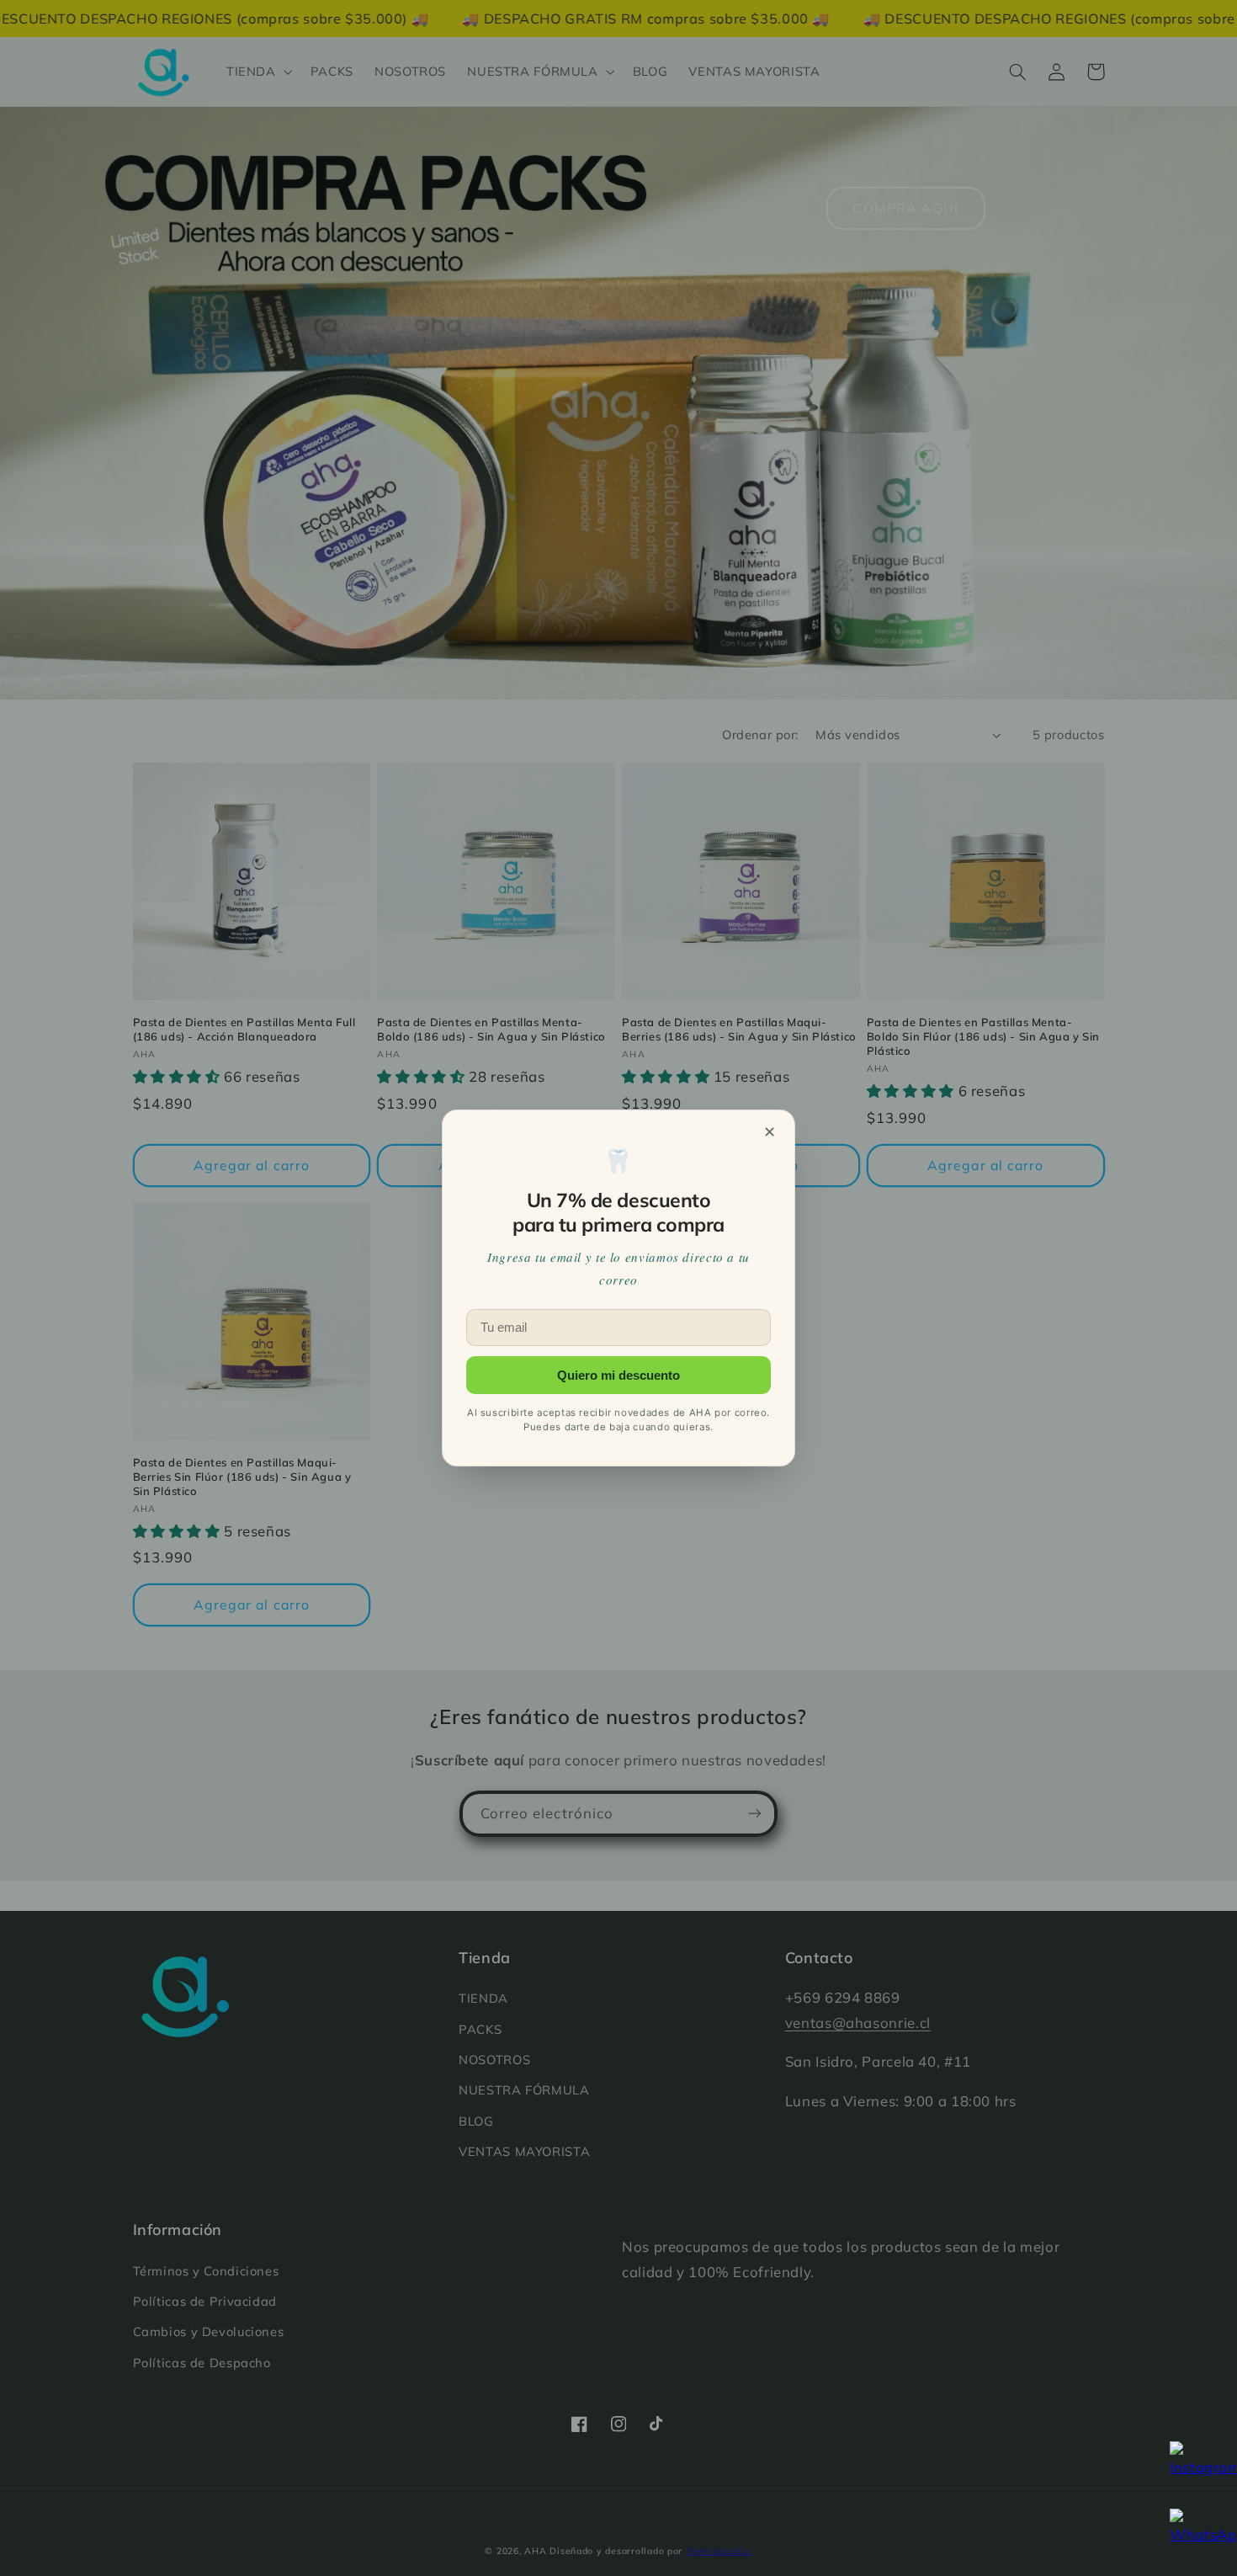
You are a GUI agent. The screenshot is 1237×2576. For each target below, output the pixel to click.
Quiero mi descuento (618, 1375)
